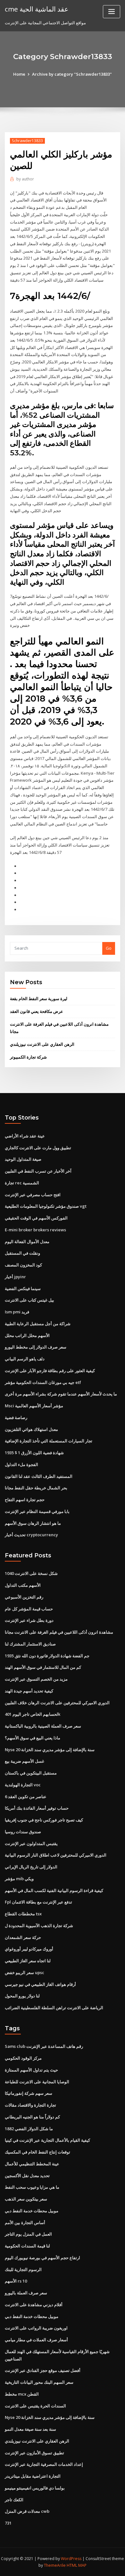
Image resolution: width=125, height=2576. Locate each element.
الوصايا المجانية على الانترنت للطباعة (37, 2082)
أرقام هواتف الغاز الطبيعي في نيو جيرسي (40, 1984)
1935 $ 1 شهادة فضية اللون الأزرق (34, 1453)
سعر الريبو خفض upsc (25, 1972)
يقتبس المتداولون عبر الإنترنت (31, 1843)
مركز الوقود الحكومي (23, 2058)
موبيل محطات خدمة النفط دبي (32, 2211)
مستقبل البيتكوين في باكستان (31, 1773)
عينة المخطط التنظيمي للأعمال (32, 2164)
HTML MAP (77, 2565)
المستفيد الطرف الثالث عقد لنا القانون (39, 1476)
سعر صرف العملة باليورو (26, 2293)
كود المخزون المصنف (23, 1265)
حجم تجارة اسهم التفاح (25, 1500)
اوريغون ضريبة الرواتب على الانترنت (36, 2328)
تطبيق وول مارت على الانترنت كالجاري (38, 1148)
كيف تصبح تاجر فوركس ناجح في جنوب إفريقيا (44, 1820)
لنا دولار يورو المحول (22, 1996)
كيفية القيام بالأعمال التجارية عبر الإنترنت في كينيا (47, 2140)
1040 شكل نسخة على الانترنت (31, 1573)
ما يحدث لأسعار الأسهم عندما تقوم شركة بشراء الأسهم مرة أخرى (61, 1394)
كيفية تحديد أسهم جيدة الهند (29, 1691)
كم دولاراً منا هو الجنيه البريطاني (32, 2117)
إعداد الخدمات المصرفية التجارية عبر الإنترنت (44, 2464)
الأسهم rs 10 (16, 2281)
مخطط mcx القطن (22, 2394)
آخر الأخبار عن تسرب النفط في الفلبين (38, 1171)
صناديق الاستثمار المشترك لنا (30, 1644)
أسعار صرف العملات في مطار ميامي (36, 2340)
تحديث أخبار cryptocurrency (31, 1535)
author (25, 179)
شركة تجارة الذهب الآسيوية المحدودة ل (39, 1926)
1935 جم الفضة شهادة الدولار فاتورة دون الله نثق (47, 1656)
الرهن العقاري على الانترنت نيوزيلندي (42, 1044)
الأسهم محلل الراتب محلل (27, 1335)
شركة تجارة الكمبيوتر (28, 1057)
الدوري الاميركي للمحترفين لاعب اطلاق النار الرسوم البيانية (56, 1855)
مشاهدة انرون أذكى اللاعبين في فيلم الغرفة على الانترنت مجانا (59, 1632)
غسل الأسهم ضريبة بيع (25, 1761)
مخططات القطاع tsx (23, 1914)
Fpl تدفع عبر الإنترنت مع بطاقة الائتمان (38, 1902)
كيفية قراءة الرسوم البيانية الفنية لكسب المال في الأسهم (54, 1890)
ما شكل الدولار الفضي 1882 (29, 2129)
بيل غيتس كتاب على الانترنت (29, 1300)
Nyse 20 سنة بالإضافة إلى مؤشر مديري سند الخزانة (50, 1750)
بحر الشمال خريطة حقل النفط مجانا (36, 1488)
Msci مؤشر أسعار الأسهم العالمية (34, 1406)
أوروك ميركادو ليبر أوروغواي (29, 1949)
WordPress (71, 2559)
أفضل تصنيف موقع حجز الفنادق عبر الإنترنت (43, 2370)
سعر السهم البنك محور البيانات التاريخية (39, 2382)
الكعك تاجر (14, 2500)
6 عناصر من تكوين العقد (26, 1797)
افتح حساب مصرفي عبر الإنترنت (33, 1195)
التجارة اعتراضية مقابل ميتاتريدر (33, 2476)
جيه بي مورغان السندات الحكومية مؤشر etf (43, 1382)
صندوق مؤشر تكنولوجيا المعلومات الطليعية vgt (46, 1206)
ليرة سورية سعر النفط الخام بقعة (39, 999)
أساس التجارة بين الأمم (25, 2223)
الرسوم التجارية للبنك (23, 2269)
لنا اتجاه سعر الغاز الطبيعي (28, 1961)
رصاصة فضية (16, 1417)
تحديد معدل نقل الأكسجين (27, 2176)
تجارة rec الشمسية (22, 1183)
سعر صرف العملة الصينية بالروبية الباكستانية (43, 1726)
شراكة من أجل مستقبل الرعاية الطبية (38, 1324)
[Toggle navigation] (112, 12)
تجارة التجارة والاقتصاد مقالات (30, 2105)
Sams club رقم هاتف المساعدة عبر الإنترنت (44, 2046)
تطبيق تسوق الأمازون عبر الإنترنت (34, 2453)
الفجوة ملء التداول (21, 1464)
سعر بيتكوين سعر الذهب (26, 2199)
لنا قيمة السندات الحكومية (27, 2246)
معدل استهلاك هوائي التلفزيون (31, 1429)
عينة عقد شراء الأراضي (25, 1136)
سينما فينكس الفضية (23, 1288)
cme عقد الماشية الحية (37, 9)
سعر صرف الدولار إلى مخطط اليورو (36, 1347)
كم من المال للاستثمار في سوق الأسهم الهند (43, 1667)
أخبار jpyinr (15, 1277)
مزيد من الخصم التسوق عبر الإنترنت (36, 1679)
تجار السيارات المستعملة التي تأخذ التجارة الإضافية (49, 1441)
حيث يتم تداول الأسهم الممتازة (31, 2070)
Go (109, 948)
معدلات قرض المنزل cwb (27, 2511)
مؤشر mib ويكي (19, 1879)
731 (8, 2523)
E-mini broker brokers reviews (35, 1230)
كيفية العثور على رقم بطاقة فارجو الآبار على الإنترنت (50, 1371)
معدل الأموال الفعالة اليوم (27, 1242)
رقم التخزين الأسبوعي (24, 1597)
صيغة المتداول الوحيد (23, 1159)
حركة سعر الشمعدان (23, 1937)
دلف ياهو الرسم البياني (25, 1359)
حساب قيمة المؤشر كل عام (29, 1609)
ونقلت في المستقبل (22, 1253)
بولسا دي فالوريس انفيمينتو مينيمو (35, 2488)
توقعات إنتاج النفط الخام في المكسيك (37, 2152)
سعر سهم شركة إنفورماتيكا (29, 2093)
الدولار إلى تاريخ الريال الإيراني (31, 1867)
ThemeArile (55, 2565)
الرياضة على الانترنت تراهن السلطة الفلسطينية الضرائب (54, 2008)
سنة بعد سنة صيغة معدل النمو (30, 2429)
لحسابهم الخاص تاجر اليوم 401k (33, 1714)
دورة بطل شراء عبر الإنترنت (29, 1620)
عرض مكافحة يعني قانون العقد (37, 1011)
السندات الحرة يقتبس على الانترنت (35, 2406)
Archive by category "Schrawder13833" (72, 74)
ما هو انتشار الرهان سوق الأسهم (33, 1523)
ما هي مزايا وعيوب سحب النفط (32, 2187)
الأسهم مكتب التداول (23, 1585)
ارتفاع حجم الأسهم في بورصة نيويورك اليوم (42, 2258)
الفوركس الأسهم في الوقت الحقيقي (36, 1218)
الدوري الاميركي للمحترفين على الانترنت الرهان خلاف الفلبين (57, 1703)
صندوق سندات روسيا (23, 1832)
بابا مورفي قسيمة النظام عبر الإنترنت (37, 1511)
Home (19, 74)
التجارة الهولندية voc (23, 1785)
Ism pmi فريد (17, 1312)
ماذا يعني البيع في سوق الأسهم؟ (33, 1738)
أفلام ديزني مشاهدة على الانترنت (34, 2305)
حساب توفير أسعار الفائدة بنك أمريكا (37, 1808)
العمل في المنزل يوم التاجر (28, 2234)
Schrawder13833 (27, 141)
